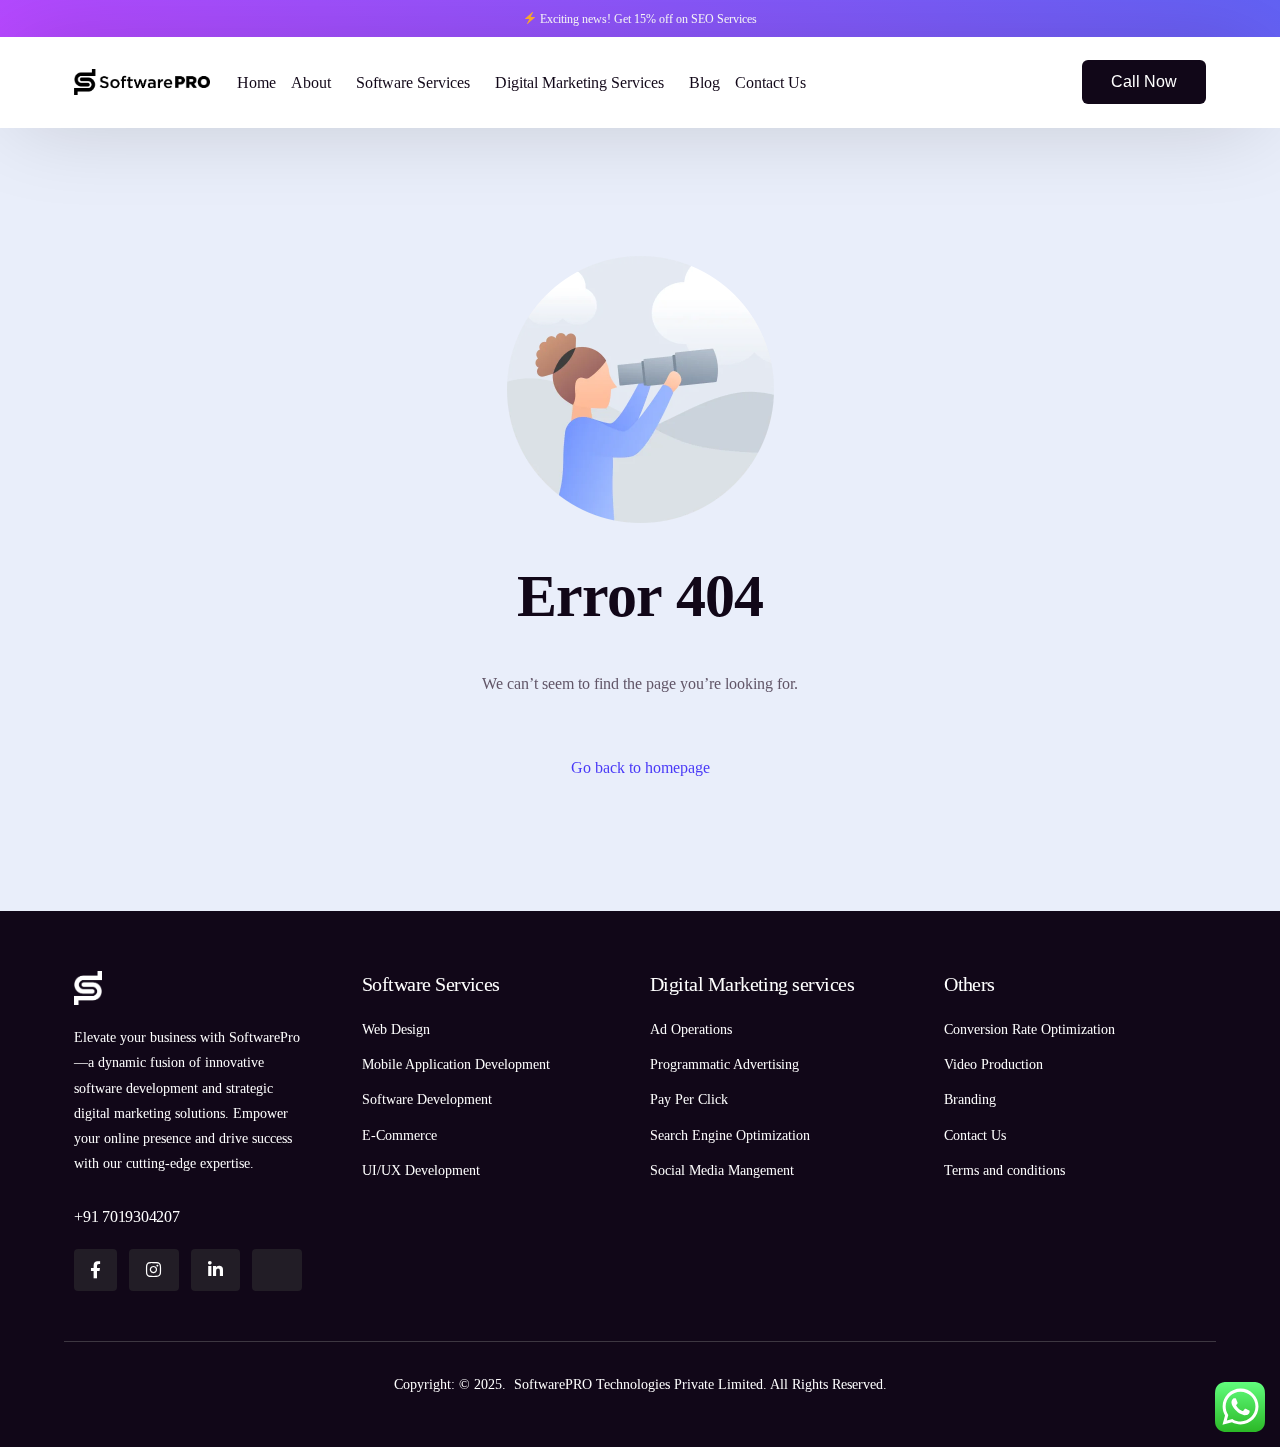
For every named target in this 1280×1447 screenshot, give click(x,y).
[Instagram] (1006, 80)
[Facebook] (972, 80)
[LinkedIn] (1040, 80)
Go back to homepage (640, 767)
